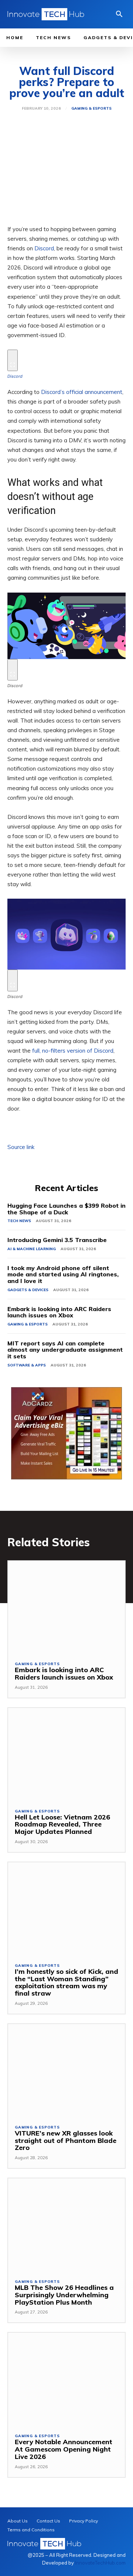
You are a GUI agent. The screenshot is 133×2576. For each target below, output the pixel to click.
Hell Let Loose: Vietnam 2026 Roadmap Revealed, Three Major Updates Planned (62, 1824)
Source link (21, 1147)
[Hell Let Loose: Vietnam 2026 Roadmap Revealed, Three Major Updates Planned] (66, 1755)
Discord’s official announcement (82, 392)
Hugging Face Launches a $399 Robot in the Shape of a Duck (66, 1209)
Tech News (19, 1221)
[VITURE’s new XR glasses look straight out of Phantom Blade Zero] (66, 2071)
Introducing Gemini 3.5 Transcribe (57, 1240)
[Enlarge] (13, 360)
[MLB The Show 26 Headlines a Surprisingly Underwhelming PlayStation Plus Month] (66, 2225)
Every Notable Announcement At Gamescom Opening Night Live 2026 (64, 2449)
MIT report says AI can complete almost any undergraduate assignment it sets (65, 1350)
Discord (44, 248)
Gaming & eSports (91, 109)
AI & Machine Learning (32, 1249)
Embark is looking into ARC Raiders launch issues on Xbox (59, 1312)
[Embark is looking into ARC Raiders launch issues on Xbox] (66, 1608)
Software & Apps (27, 1365)
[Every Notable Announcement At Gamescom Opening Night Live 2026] (66, 2379)
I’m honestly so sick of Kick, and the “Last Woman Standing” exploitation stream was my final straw (66, 1982)
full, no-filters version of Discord (73, 1051)
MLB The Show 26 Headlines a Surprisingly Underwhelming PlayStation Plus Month (64, 2295)
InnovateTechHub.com (100, 2563)
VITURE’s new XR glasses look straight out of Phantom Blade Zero (66, 2141)
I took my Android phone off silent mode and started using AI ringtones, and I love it (63, 1274)
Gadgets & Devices (28, 1290)
